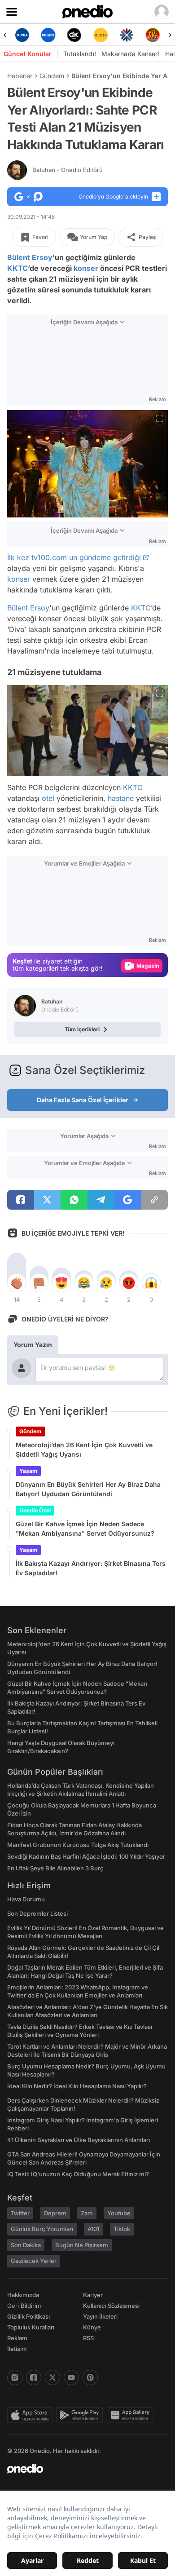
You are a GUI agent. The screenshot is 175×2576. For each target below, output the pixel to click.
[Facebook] (34, 2377)
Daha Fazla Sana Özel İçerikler (83, 1100)
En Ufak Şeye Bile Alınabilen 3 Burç (55, 1868)
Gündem (52, 76)
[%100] (101, 35)
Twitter (20, 2213)
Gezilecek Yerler (34, 2261)
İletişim (17, 2349)
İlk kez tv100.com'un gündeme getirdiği (74, 557)
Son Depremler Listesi (37, 1913)
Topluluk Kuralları (31, 2327)
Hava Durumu (26, 1899)
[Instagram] (15, 2377)
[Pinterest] (90, 2377)
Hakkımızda (23, 2295)
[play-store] (81, 2415)
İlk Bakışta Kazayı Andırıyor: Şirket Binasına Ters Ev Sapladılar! (91, 1568)
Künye (92, 2327)
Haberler (20, 76)
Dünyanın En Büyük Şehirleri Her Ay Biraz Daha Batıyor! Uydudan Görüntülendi (88, 1489)
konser (86, 268)
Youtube (119, 2213)
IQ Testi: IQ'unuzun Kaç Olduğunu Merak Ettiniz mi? (78, 2174)
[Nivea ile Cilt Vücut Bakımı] (22, 35)
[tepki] (17, 1283)
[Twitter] (52, 2377)
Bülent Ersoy (30, 257)
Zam (87, 2213)
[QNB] (127, 35)
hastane (121, 799)
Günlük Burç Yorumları (42, 2229)
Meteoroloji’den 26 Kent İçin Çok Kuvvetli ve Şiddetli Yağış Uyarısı (84, 1449)
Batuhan (68, 170)
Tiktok (122, 2229)
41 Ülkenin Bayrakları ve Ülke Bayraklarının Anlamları (79, 2140)
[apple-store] (32, 2415)
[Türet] (153, 35)
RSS (88, 2338)
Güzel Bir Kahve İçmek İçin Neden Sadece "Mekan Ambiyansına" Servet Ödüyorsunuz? (85, 1529)
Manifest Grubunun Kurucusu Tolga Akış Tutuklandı (78, 1845)
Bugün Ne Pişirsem (82, 2245)
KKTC (17, 268)
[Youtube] (71, 2377)
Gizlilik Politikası (28, 2316)
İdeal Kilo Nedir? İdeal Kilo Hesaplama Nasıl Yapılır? (77, 2086)
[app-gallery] (132, 2415)
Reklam (17, 2338)
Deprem (55, 2213)
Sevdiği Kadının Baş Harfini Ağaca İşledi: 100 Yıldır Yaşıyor (86, 1856)
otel (48, 799)
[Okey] (74, 35)
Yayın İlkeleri (100, 2316)
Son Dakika (26, 2245)
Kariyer (93, 2295)
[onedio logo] (82, 2469)
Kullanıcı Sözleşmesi (111, 2306)
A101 (93, 2229)
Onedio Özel (35, 1510)
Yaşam (28, 1471)
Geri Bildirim (24, 2306)
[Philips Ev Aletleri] (48, 35)
